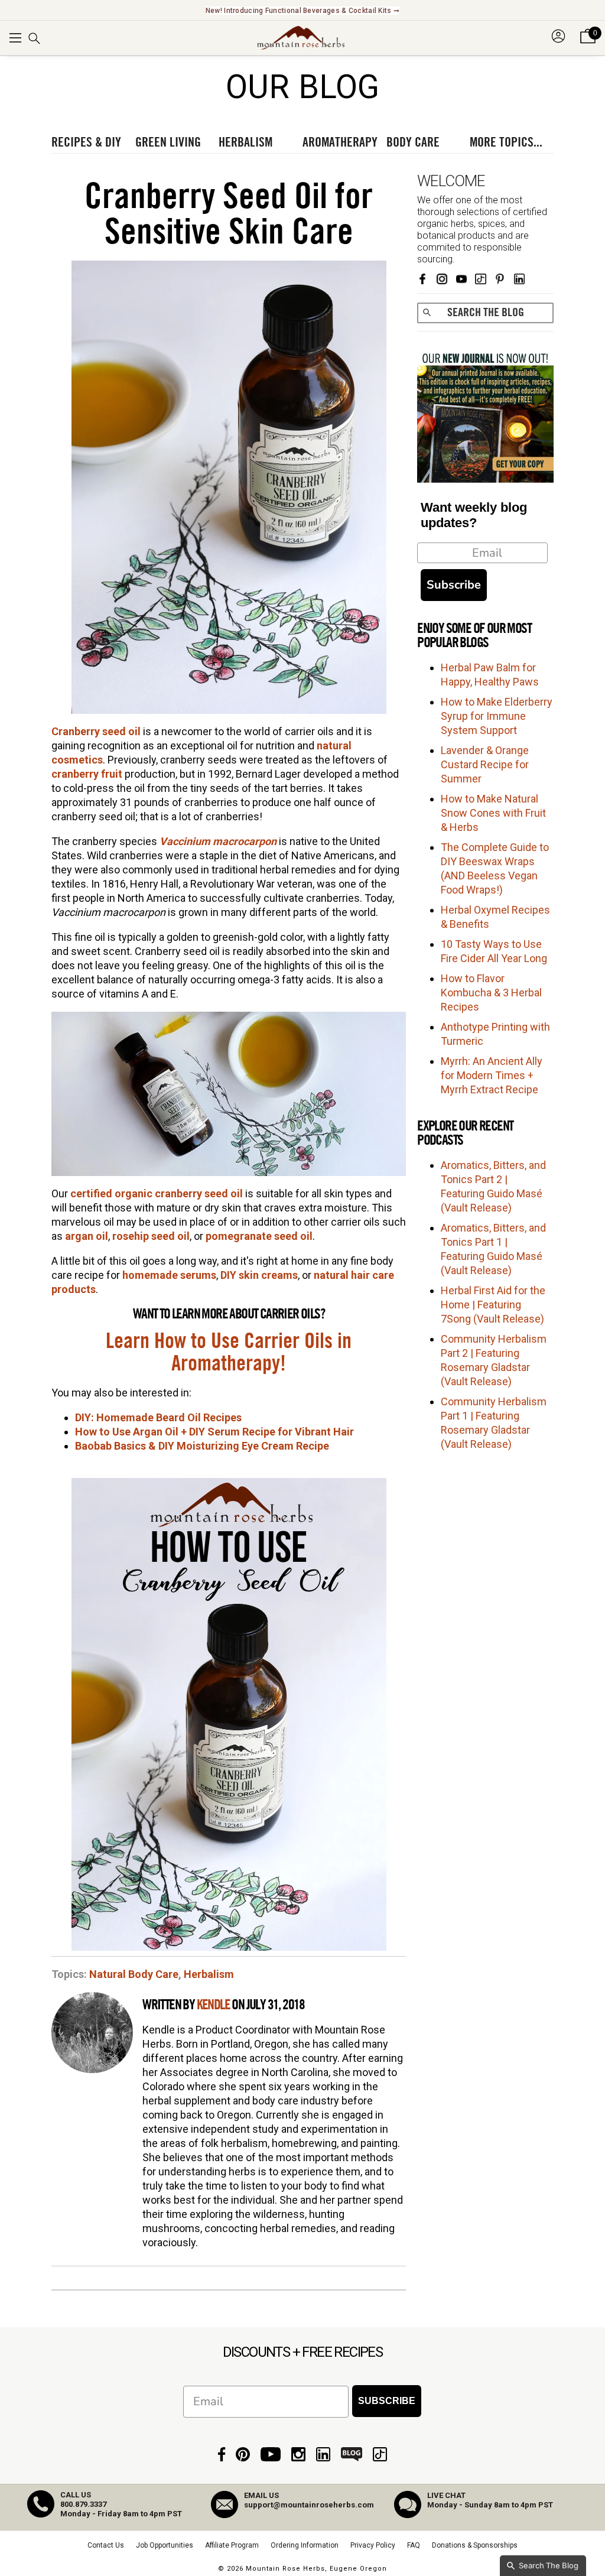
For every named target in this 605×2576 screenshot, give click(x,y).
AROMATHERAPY (340, 142)
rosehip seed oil (151, 1236)
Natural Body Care (134, 1974)
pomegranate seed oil (259, 1236)
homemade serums (169, 1275)
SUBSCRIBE (387, 2401)
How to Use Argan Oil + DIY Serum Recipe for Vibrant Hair (214, 1432)
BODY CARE (413, 142)
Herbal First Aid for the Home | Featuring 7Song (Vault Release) (493, 1305)
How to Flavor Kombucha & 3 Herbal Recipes (491, 993)
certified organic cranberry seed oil (157, 1193)
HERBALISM (245, 142)
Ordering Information (305, 2545)
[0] (588, 44)
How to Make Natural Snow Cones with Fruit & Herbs (493, 813)
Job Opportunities (165, 2545)
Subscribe (454, 585)
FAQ (414, 2545)
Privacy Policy (373, 2545)
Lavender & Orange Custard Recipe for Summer (485, 764)
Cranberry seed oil (96, 731)
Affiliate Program (232, 2545)
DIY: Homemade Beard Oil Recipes (158, 1417)
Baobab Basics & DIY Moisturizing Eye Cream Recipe (202, 1446)
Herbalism (209, 1974)
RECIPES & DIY (86, 142)
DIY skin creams (259, 1275)
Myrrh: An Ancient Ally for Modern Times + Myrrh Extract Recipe (492, 1075)
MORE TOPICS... (506, 142)
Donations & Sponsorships (475, 2545)
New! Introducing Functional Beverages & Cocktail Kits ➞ (303, 11)
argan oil (87, 1236)
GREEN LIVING (168, 142)
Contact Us (106, 2545)
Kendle (213, 2005)
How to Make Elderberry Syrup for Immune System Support (497, 716)
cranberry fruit (87, 774)
